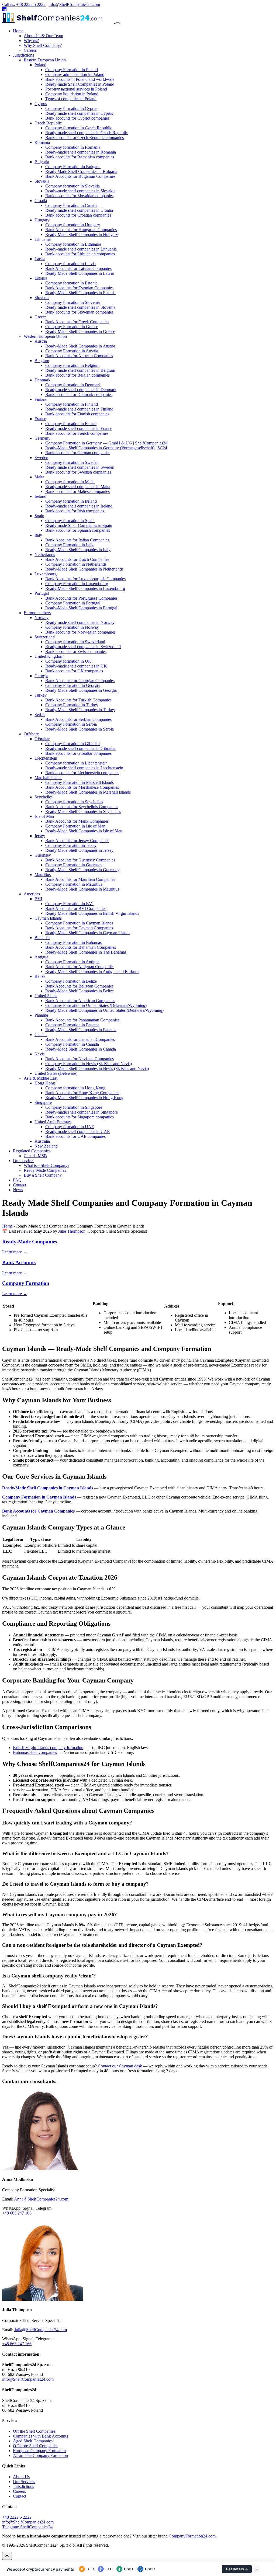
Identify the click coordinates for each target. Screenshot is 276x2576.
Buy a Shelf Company (43, 1175)
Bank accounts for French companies (77, 433)
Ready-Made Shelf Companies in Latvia (80, 273)
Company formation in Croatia (71, 205)
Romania (42, 142)
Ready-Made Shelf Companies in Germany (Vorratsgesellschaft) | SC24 (106, 448)
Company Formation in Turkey (72, 705)
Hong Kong (45, 1083)
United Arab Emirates (53, 1122)
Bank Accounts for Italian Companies (77, 540)
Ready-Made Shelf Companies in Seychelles (83, 811)
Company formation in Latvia (70, 264)
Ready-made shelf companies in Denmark (81, 390)
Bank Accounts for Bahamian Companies (81, 947)
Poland (40, 65)
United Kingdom (49, 656)
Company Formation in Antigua (72, 962)
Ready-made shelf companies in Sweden (80, 467)
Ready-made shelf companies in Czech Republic (87, 133)
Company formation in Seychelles (74, 802)
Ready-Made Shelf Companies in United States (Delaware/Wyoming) (104, 1010)
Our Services (24, 2482)
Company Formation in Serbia (71, 724)
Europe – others (37, 613)
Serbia (40, 715)
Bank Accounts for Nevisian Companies (80, 1059)
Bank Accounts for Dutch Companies (77, 559)
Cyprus (41, 104)
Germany (42, 438)
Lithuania (43, 239)
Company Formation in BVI (69, 904)
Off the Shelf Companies (34, 2431)
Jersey (40, 836)
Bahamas (42, 938)
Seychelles (44, 797)
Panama (41, 1015)
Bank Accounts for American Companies (80, 1001)
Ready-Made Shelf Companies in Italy (78, 550)
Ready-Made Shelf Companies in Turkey (80, 710)
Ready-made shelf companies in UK (76, 666)
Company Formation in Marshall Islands (80, 782)
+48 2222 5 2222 (17, 2517)
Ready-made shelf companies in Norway (80, 622)
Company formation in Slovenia (73, 302)
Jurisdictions (23, 55)
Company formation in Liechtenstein (76, 763)
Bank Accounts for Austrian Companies (79, 356)
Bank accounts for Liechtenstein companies (82, 773)
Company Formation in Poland (72, 70)
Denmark (42, 380)
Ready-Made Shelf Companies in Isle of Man (84, 831)
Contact (20, 1185)
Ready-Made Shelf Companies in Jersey (79, 850)
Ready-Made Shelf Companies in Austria (80, 346)
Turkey (41, 695)
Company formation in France (71, 424)
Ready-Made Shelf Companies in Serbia (80, 729)
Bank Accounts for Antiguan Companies (80, 967)
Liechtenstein (46, 758)
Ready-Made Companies (45, 1170)
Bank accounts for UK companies (74, 671)
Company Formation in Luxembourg (77, 584)
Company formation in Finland (72, 404)
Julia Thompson (72, 1231)
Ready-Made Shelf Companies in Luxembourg (85, 588)
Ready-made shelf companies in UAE (77, 1131)
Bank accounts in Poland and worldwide (80, 79)
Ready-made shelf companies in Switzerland (83, 647)
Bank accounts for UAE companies (75, 1136)
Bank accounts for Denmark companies (79, 394)
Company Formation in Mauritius (74, 884)
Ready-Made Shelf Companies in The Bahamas (86, 952)
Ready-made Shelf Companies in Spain (79, 525)
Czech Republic (48, 123)
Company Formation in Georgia (73, 685)
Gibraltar (42, 739)
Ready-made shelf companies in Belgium (80, 370)
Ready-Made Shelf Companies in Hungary (82, 234)
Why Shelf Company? (43, 45)
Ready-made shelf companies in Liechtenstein (84, 768)
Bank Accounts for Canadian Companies (80, 1039)
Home (18, 31)
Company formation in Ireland (71, 501)
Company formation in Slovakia (73, 186)
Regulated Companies (32, 1151)
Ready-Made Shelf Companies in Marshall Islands (88, 792)
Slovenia (42, 298)
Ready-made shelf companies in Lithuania (81, 249)
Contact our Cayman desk (120, 2066)
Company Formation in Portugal (73, 603)
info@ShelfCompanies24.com (74, 4)
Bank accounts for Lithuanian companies (80, 254)
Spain (39, 516)
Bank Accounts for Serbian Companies (78, 719)
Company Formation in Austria (72, 351)
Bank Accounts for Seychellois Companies (82, 807)
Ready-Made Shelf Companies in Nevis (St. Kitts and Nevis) (97, 1068)
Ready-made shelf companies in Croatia (79, 210)
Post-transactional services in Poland (76, 89)
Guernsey (43, 855)
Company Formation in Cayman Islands (79, 923)
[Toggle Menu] (118, 23)
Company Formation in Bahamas (73, 942)
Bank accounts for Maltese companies (77, 491)
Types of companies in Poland (71, 99)
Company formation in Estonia (71, 283)
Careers (30, 50)
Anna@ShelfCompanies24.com (41, 2199)
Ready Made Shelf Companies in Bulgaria (81, 171)
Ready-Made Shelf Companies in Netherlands (84, 569)
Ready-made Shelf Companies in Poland (80, 84)
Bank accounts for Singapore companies (80, 1117)
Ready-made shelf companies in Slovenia (80, 307)
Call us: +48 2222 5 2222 (24, 4)
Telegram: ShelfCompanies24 (27, 2527)
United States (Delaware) (56, 1073)
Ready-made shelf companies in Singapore (82, 1112)
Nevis (39, 1054)
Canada (41, 1035)
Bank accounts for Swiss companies (76, 651)
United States (46, 996)
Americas (32, 894)
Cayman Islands (48, 918)
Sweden (41, 458)
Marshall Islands (48, 778)
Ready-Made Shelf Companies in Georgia (81, 690)
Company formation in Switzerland (75, 642)
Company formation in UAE (70, 1127)
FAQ (17, 1180)
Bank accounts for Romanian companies (80, 157)
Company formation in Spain (70, 521)
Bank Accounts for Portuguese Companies (81, 598)
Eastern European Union (45, 60)
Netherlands (45, 555)
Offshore (31, 734)
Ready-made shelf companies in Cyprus (79, 113)
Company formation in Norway (72, 627)
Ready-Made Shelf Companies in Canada (81, 1049)
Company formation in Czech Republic (79, 128)
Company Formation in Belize (71, 981)
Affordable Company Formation (40, 2455)
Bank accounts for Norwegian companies (80, 632)
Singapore (43, 1102)
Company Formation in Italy (69, 545)
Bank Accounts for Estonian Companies (79, 288)
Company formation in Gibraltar (73, 744)
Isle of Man (44, 816)
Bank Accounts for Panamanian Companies (82, 1020)
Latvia (40, 259)
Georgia (41, 676)
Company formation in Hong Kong (75, 1088)
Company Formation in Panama (72, 1025)
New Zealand (46, 1146)
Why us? (31, 41)
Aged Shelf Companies (33, 2441)
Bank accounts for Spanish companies (78, 530)
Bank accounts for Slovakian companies (79, 196)
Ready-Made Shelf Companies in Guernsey (82, 870)
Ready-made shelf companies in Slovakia (80, 191)
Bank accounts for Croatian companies (78, 215)
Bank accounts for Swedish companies (78, 472)
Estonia (41, 278)
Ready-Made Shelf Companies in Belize (80, 991)
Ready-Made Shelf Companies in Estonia (80, 293)
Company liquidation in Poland (72, 94)
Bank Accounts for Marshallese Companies (82, 787)
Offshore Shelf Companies (36, 2446)
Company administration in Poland (75, 74)
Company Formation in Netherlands (76, 564)
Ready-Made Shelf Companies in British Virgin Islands (92, 913)
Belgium (42, 361)
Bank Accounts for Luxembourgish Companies (85, 579)
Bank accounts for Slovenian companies (79, 312)
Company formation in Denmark (73, 385)
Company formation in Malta (70, 482)
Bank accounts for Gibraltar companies (78, 753)
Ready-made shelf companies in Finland (79, 409)
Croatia (41, 201)
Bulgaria (42, 162)
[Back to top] (7, 2556)
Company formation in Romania (73, 147)
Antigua (41, 957)
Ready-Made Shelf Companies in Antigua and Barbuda (92, 971)
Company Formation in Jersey (71, 845)
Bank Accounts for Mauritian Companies (80, 879)
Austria (41, 341)
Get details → (237, 2569)
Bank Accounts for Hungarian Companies (81, 230)
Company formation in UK (68, 661)
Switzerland (45, 637)
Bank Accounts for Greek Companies (77, 322)
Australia (42, 1141)
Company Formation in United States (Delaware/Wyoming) (96, 1005)
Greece (41, 317)
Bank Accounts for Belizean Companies (79, 986)
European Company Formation (39, 2451)
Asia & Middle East (41, 1078)
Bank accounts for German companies (78, 453)
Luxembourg (46, 574)
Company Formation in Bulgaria (73, 167)
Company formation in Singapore (74, 1107)
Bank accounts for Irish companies (75, 511)
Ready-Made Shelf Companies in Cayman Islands (88, 933)
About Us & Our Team (43, 36)
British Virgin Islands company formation (48, 1748)
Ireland (40, 496)
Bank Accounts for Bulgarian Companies (80, 176)
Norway (42, 618)
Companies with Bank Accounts (40, 2436)
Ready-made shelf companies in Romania (81, 152)
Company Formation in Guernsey (74, 865)
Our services (24, 1161)
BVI (38, 899)
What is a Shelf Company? (46, 1165)
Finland (41, 399)
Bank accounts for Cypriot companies (77, 118)
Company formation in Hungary (73, 225)
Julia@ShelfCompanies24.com (41, 2330)
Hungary (42, 220)
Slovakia (42, 181)
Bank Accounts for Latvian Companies (78, 268)
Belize (40, 976)
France (40, 419)
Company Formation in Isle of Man (75, 826)
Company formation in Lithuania (73, 244)
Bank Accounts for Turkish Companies (78, 700)
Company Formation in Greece (72, 327)
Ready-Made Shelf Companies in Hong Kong (84, 1098)
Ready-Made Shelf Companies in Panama (81, 1030)
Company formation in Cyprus (71, 108)
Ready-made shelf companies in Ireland (79, 506)
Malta (39, 477)
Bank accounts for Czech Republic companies (84, 138)
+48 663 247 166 (17, 2213)
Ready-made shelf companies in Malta (78, 487)
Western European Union (45, 336)
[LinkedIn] (4, 10)
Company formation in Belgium (72, 365)
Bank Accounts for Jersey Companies (77, 841)
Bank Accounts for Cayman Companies (79, 928)
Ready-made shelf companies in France (79, 428)
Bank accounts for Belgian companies (77, 375)
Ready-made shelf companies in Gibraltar (80, 748)
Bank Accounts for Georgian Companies (80, 681)
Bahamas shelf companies (35, 1752)
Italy (38, 535)
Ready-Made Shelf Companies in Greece (80, 331)
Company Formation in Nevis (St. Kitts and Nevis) (89, 1064)
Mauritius (43, 875)
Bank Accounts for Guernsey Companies (80, 860)
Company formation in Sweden (72, 462)
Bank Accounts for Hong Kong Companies (82, 1093)
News (18, 1190)
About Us (21, 2477)
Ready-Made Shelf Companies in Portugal (81, 608)
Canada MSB (35, 1156)
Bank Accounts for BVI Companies (76, 908)
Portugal (42, 593)
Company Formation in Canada (72, 1044)
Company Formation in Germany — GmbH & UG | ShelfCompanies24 (106, 443)
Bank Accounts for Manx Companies (77, 821)
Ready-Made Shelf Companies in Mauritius (82, 889)
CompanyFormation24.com (192, 2536)
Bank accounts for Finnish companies (77, 414)
